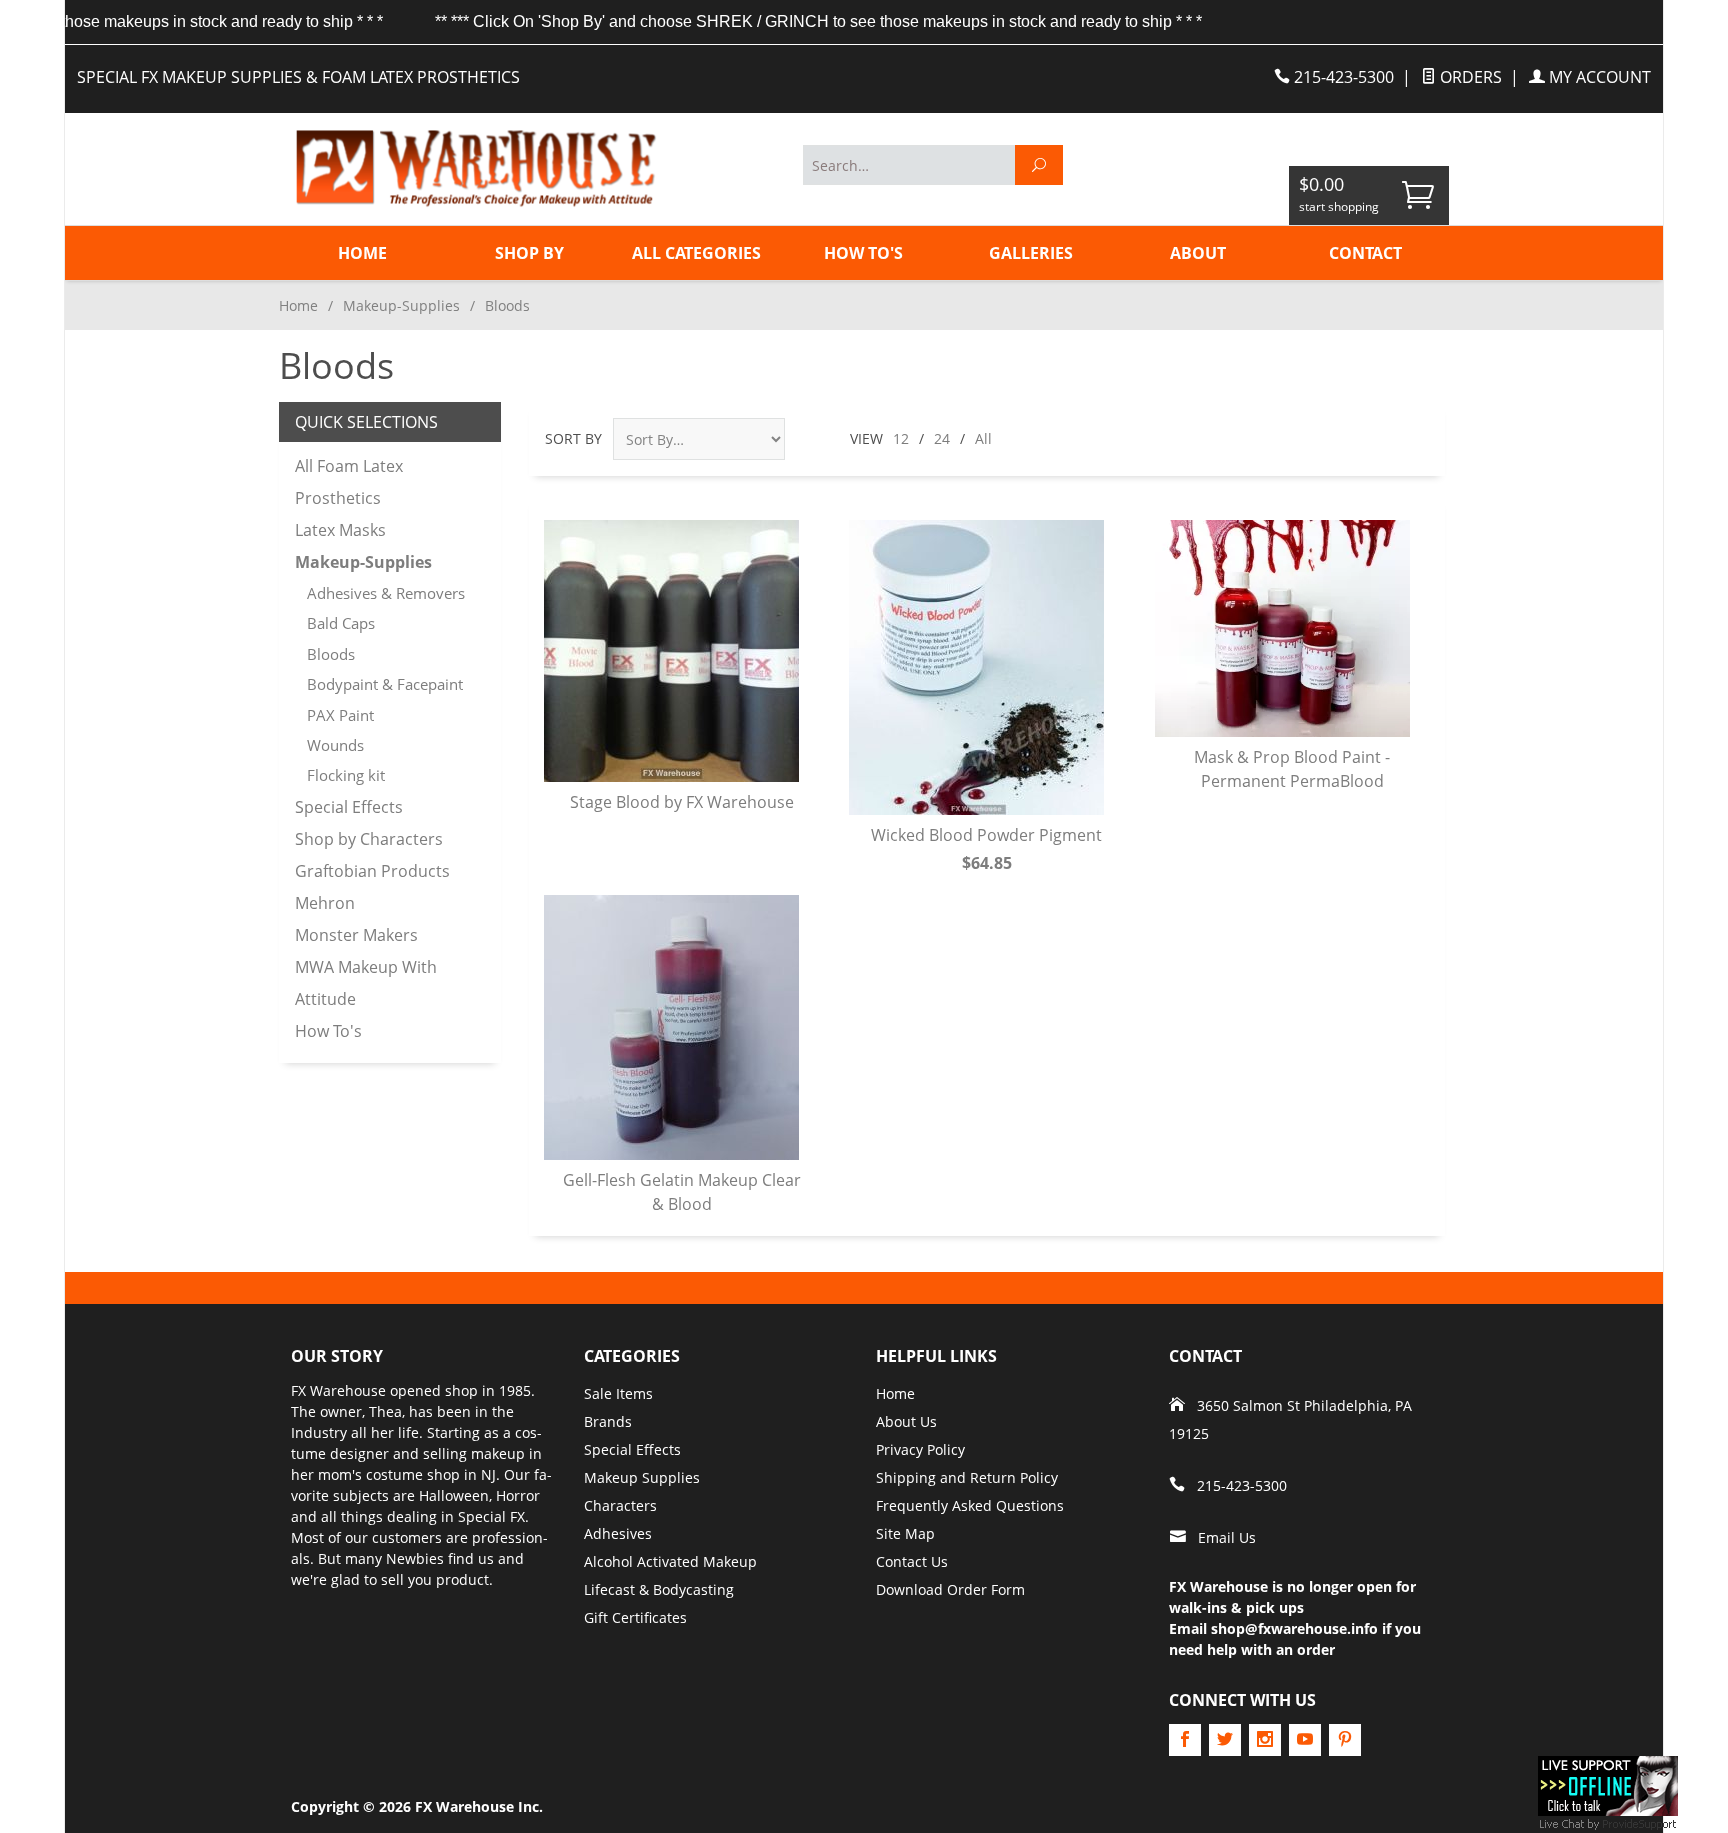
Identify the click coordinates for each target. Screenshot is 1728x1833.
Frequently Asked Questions (970, 1505)
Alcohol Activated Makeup (670, 1561)
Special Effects (349, 807)
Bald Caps (341, 623)
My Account (1598, 77)
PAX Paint (340, 715)
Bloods (331, 654)
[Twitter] (1225, 1740)
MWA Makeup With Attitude (366, 983)
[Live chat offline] (1608, 1784)
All (983, 438)
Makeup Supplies (642, 1477)
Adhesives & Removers (386, 593)
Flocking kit (346, 775)
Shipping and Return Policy (967, 1477)
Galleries (1031, 253)
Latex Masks (340, 530)
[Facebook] (1185, 1740)
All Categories (696, 253)
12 (901, 438)
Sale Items (618, 1393)
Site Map (905, 1533)
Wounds (335, 745)
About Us (906, 1421)
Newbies (415, 1558)
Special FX (491, 1516)
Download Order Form (950, 1589)
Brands (608, 1421)
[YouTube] (1305, 1740)
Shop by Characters (369, 839)
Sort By (573, 438)
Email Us (1227, 1537)
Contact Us (912, 1561)
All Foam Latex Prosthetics (349, 482)
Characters (620, 1505)
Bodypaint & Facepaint (385, 684)
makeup (498, 1453)
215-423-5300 (1342, 77)
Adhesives (618, 1533)
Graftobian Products (372, 871)
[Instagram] (1265, 1740)
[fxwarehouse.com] (474, 168)
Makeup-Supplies (401, 305)
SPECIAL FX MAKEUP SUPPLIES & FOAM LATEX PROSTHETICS (298, 77)
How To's (863, 253)
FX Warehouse (338, 1390)
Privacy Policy (920, 1449)
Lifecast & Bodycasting (659, 1589)
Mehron (325, 903)
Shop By (529, 253)
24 (942, 438)
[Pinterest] (1345, 1740)
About (1198, 253)
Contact (1365, 253)
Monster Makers (356, 935)
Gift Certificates (635, 1617)
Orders (1469, 77)
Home (362, 253)
